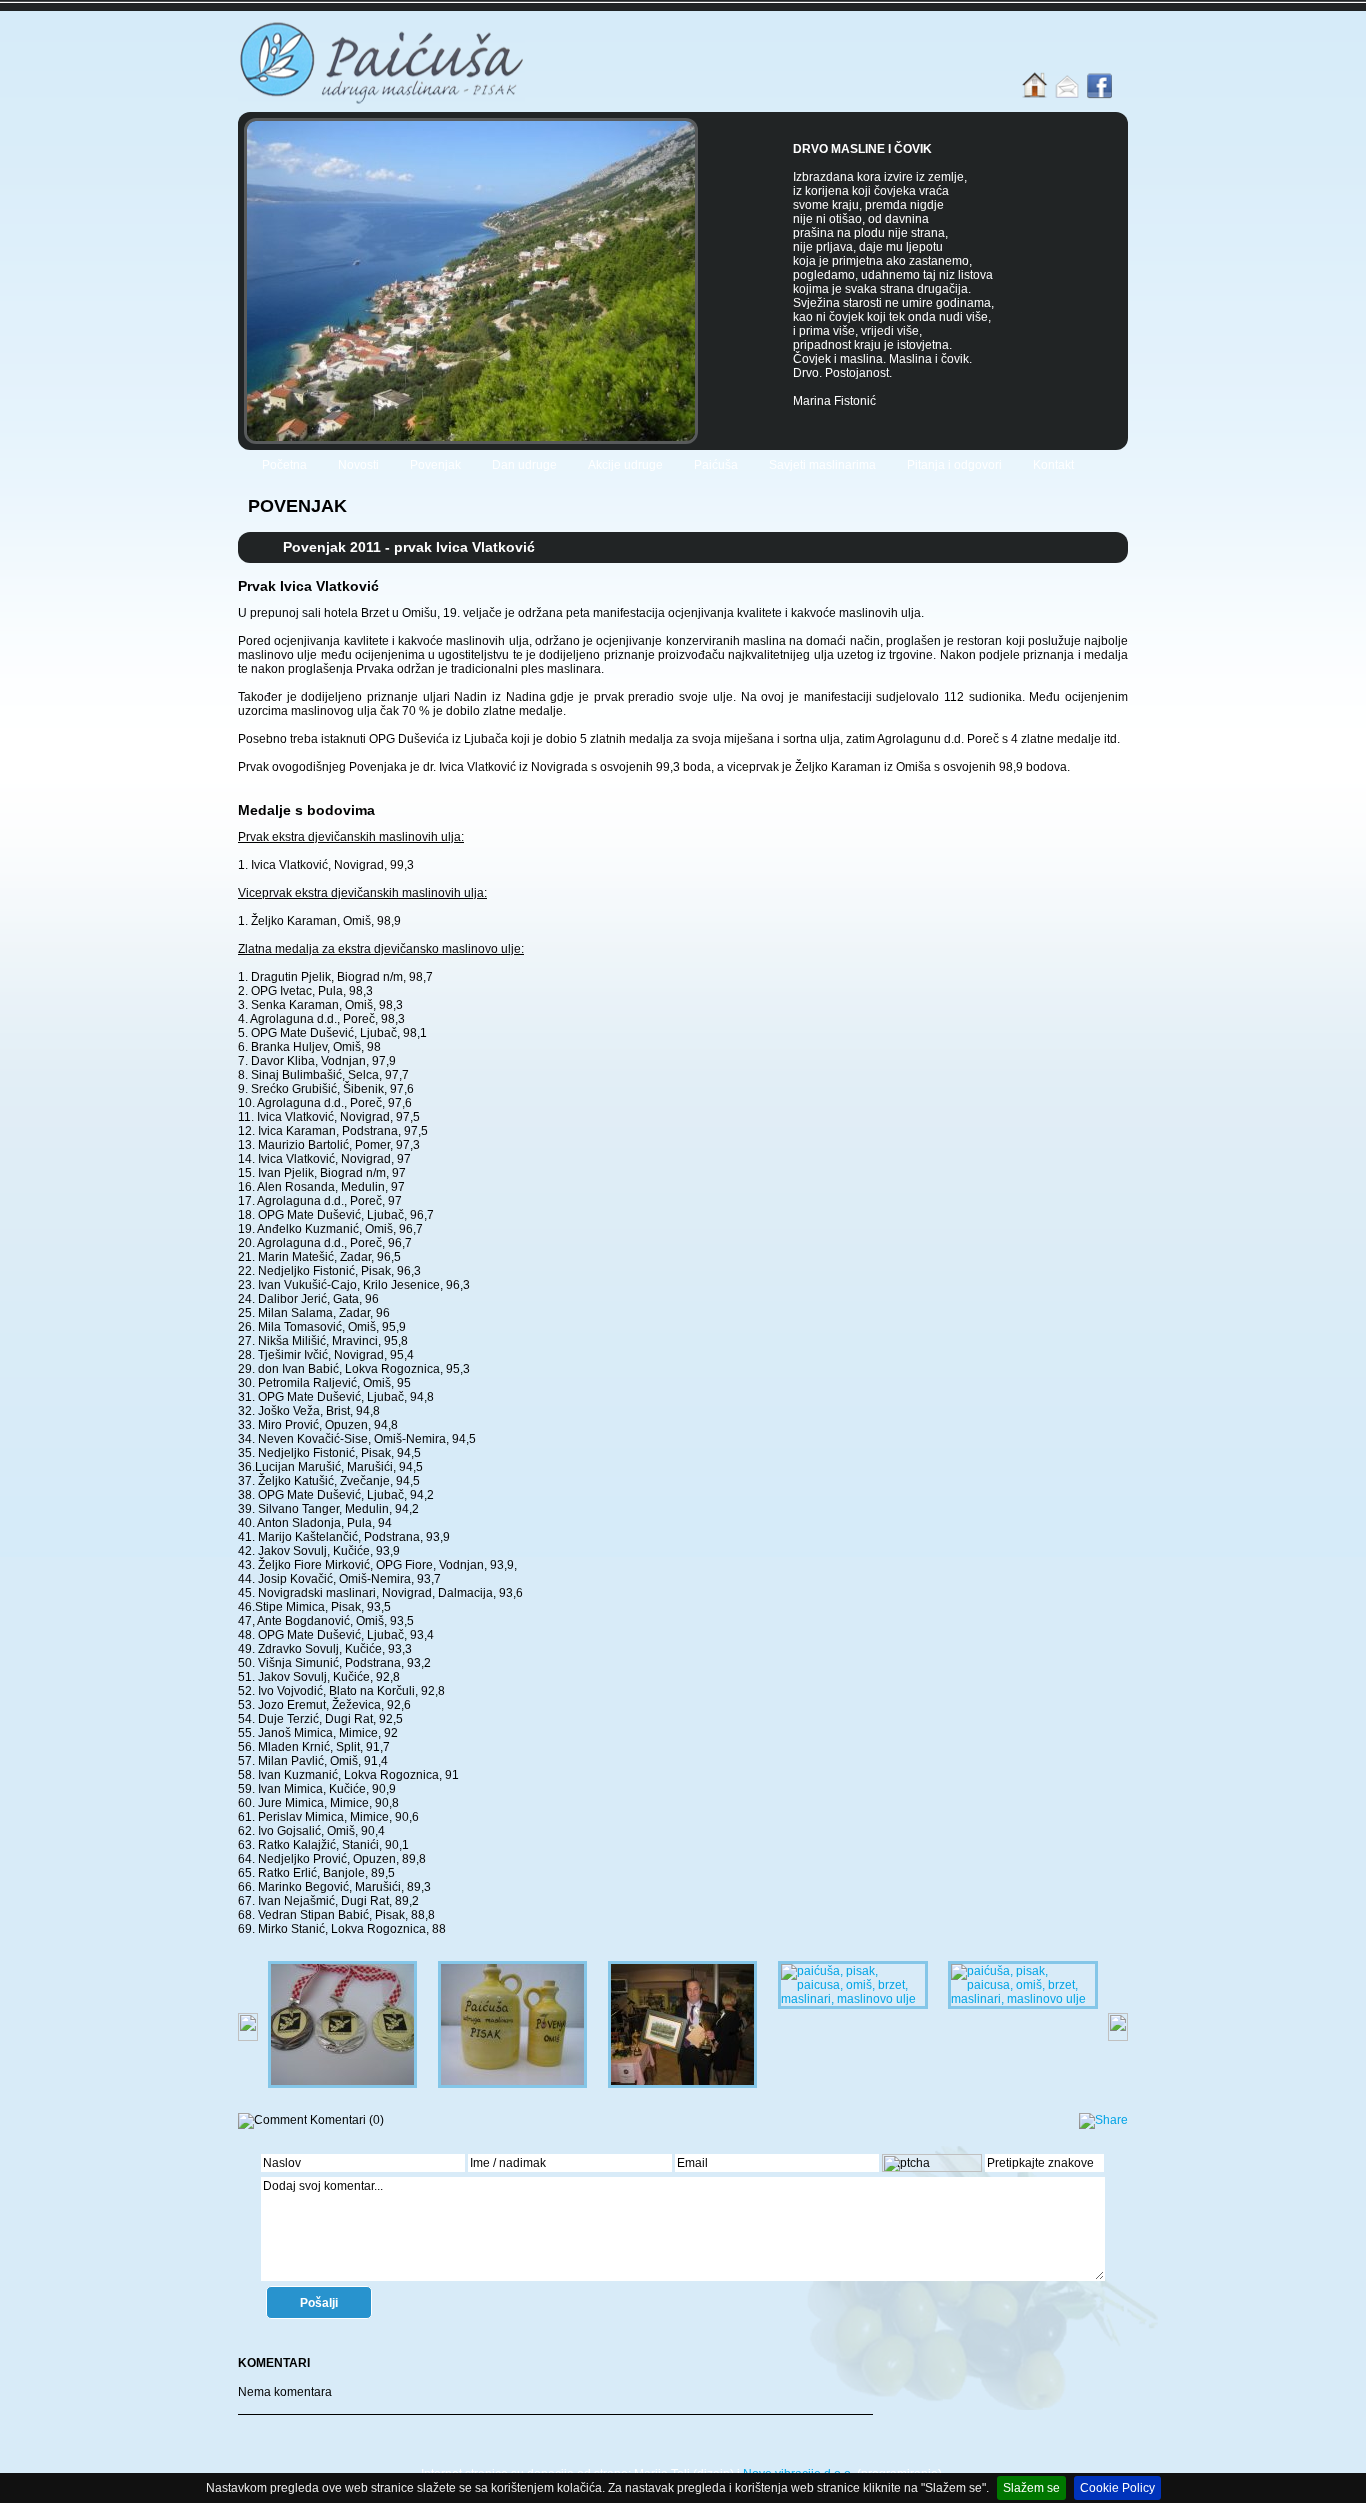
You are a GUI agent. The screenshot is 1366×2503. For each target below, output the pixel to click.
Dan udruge (524, 465)
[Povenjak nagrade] (682, 2084)
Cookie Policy (1117, 2488)
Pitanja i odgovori (954, 465)
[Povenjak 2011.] (1023, 1999)
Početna (284, 465)
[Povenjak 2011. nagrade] (853, 1999)
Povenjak (435, 465)
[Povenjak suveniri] (512, 2084)
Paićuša (716, 465)
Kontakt (1053, 465)
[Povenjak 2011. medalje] (342, 2084)
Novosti (358, 465)
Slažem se (1031, 2488)
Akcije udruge (625, 465)
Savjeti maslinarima (822, 465)
